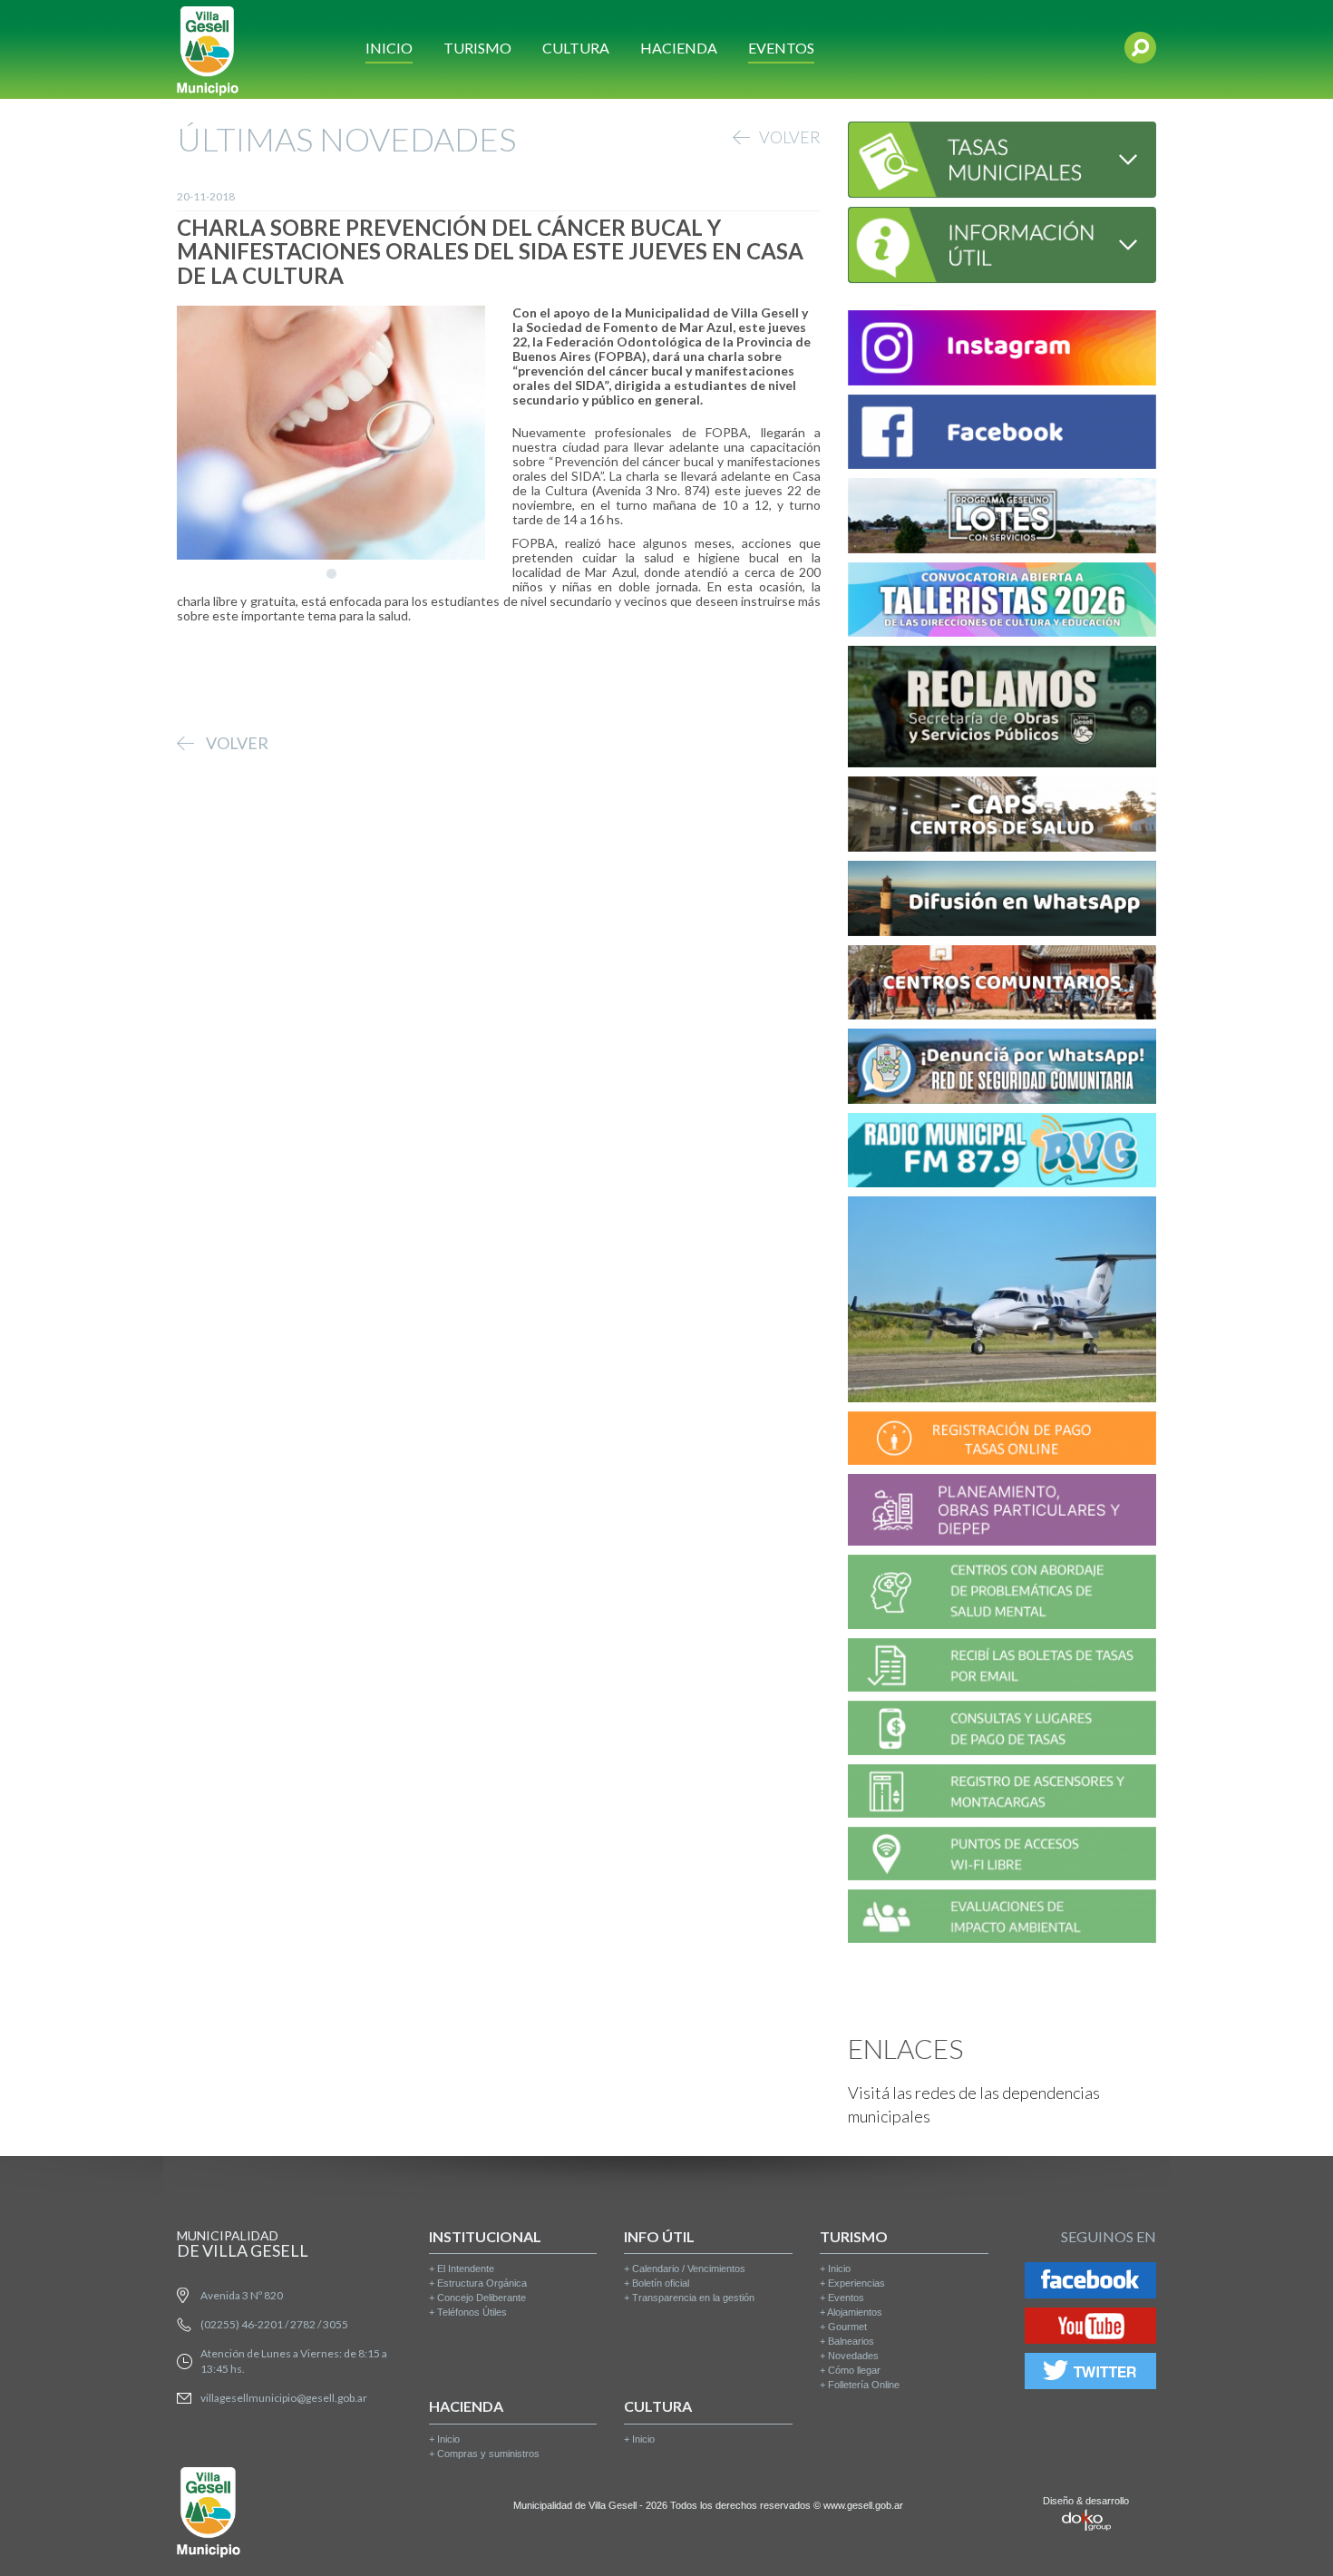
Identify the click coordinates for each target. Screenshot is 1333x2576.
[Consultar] (1002, 157)
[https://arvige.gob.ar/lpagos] (1002, 1731)
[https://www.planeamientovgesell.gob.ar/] (1002, 1512)
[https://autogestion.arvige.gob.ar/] (1002, 1441)
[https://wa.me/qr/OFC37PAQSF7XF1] (1002, 1069)
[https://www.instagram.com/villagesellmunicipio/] (1002, 351)
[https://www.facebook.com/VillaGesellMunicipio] (1002, 435)
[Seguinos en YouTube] (1090, 2329)
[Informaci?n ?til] (1002, 243)
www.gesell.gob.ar (863, 2505)
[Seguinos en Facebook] (1090, 2283)
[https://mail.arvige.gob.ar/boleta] (1002, 1668)
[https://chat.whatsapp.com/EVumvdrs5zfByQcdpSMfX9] (1002, 901)
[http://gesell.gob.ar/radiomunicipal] (1002, 1153)
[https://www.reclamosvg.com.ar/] (1002, 710)
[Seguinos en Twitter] (1090, 2374)
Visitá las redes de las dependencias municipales (974, 2104)
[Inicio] (208, 49)
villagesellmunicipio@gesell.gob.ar (284, 2398)
